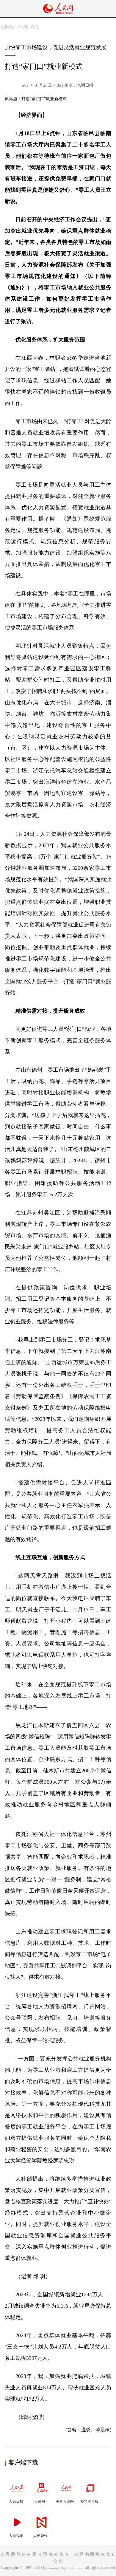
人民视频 (16, 2536)
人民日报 (16, 2501)
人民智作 (40, 2536)
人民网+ (41, 2501)
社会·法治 (29, 27)
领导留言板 (89, 2501)
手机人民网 (65, 2501)
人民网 (7, 27)
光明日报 (85, 85)
